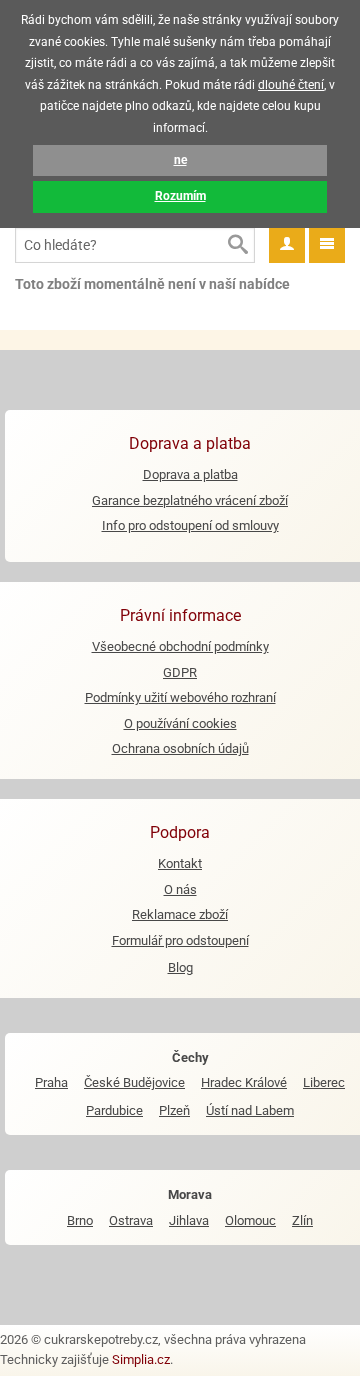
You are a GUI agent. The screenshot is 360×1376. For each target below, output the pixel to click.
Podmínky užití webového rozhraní (180, 697)
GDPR (180, 672)
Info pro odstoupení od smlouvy (190, 525)
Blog (180, 967)
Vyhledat (237, 245)
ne (180, 160)
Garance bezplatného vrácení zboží (190, 500)
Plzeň (174, 1110)
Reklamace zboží (180, 914)
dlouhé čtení (291, 85)
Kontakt (180, 863)
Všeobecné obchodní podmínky (180, 646)
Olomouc (250, 1220)
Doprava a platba (190, 474)
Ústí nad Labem (250, 1110)
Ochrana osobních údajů (180, 748)
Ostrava (131, 1220)
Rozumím (180, 196)
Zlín (302, 1220)
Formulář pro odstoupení (180, 940)
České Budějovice (134, 1082)
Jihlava (189, 1220)
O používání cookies (180, 723)
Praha (51, 1082)
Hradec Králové (244, 1082)
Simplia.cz (141, 1359)
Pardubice (114, 1110)
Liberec (324, 1082)
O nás (180, 889)
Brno (80, 1220)
